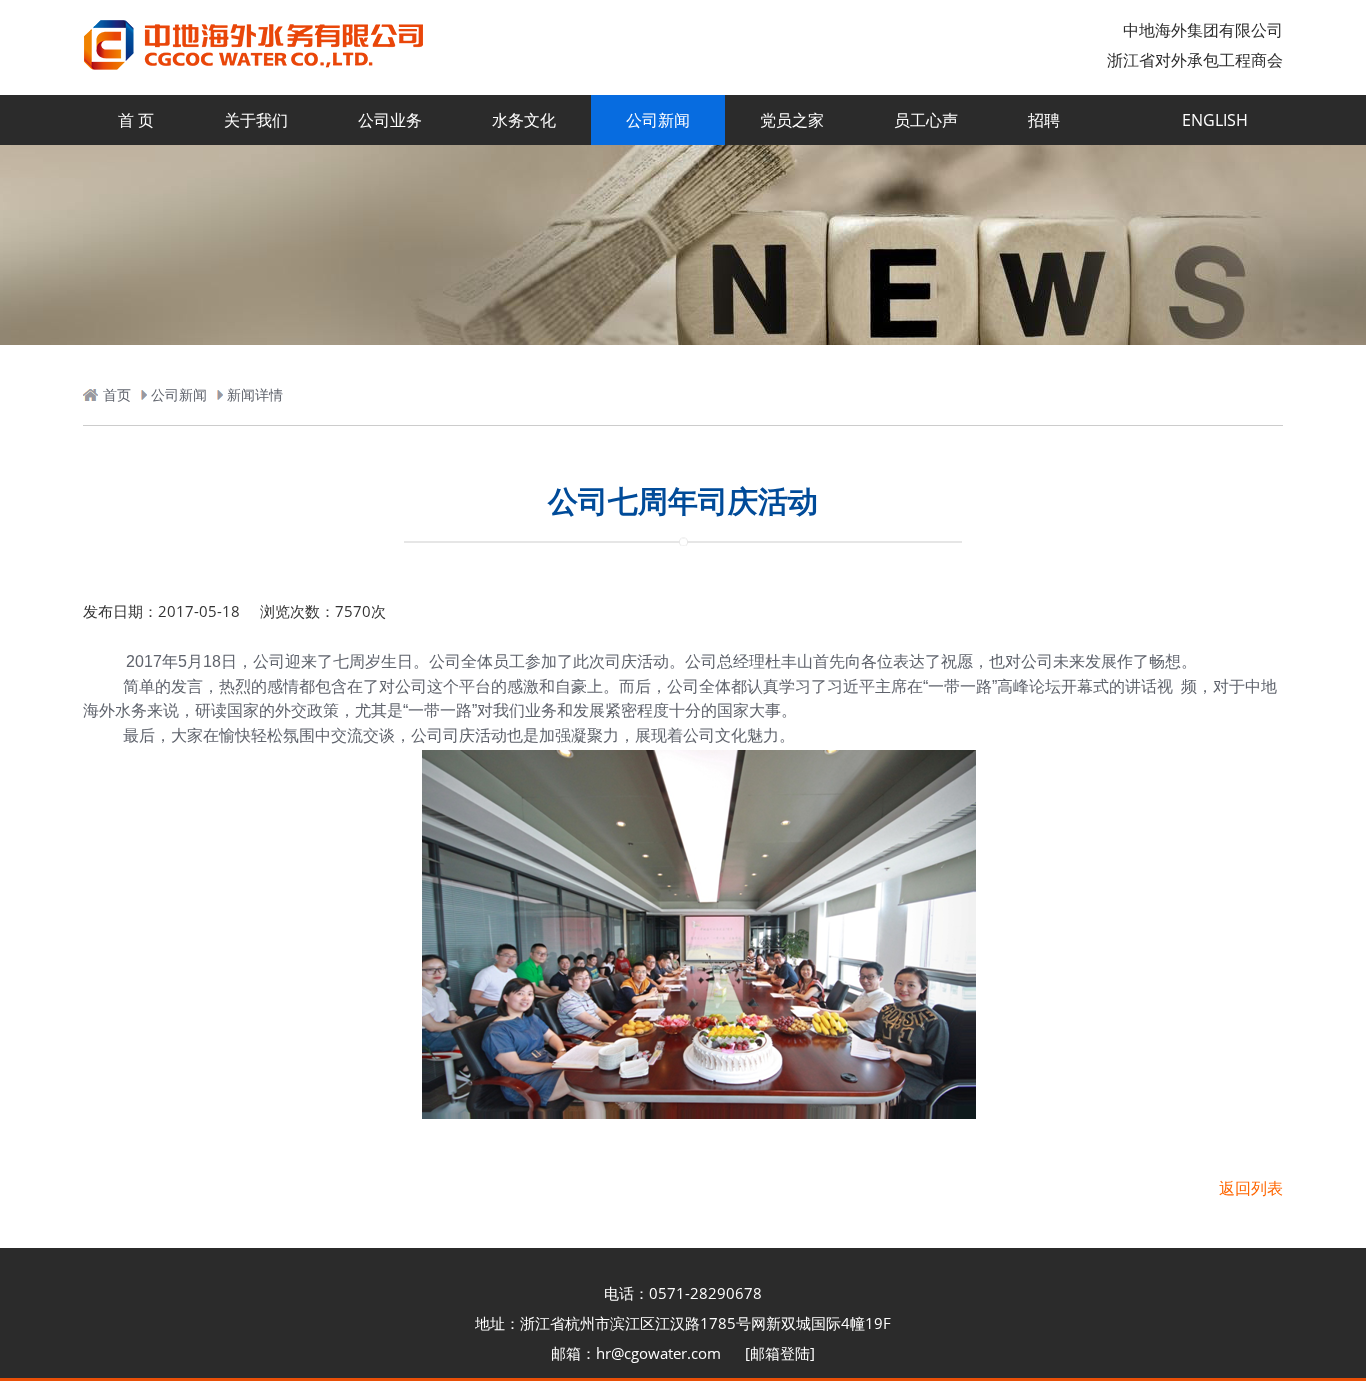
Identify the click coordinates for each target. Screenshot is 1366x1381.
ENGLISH (1215, 120)
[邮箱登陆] (780, 1353)
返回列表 (1251, 1188)
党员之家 (792, 120)
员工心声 (926, 120)
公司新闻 (658, 120)
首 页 (136, 120)
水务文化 (524, 120)
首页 (117, 394)
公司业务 (390, 120)
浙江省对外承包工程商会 (1195, 60)
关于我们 (256, 120)
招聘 (1044, 120)
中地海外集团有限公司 (1203, 30)
